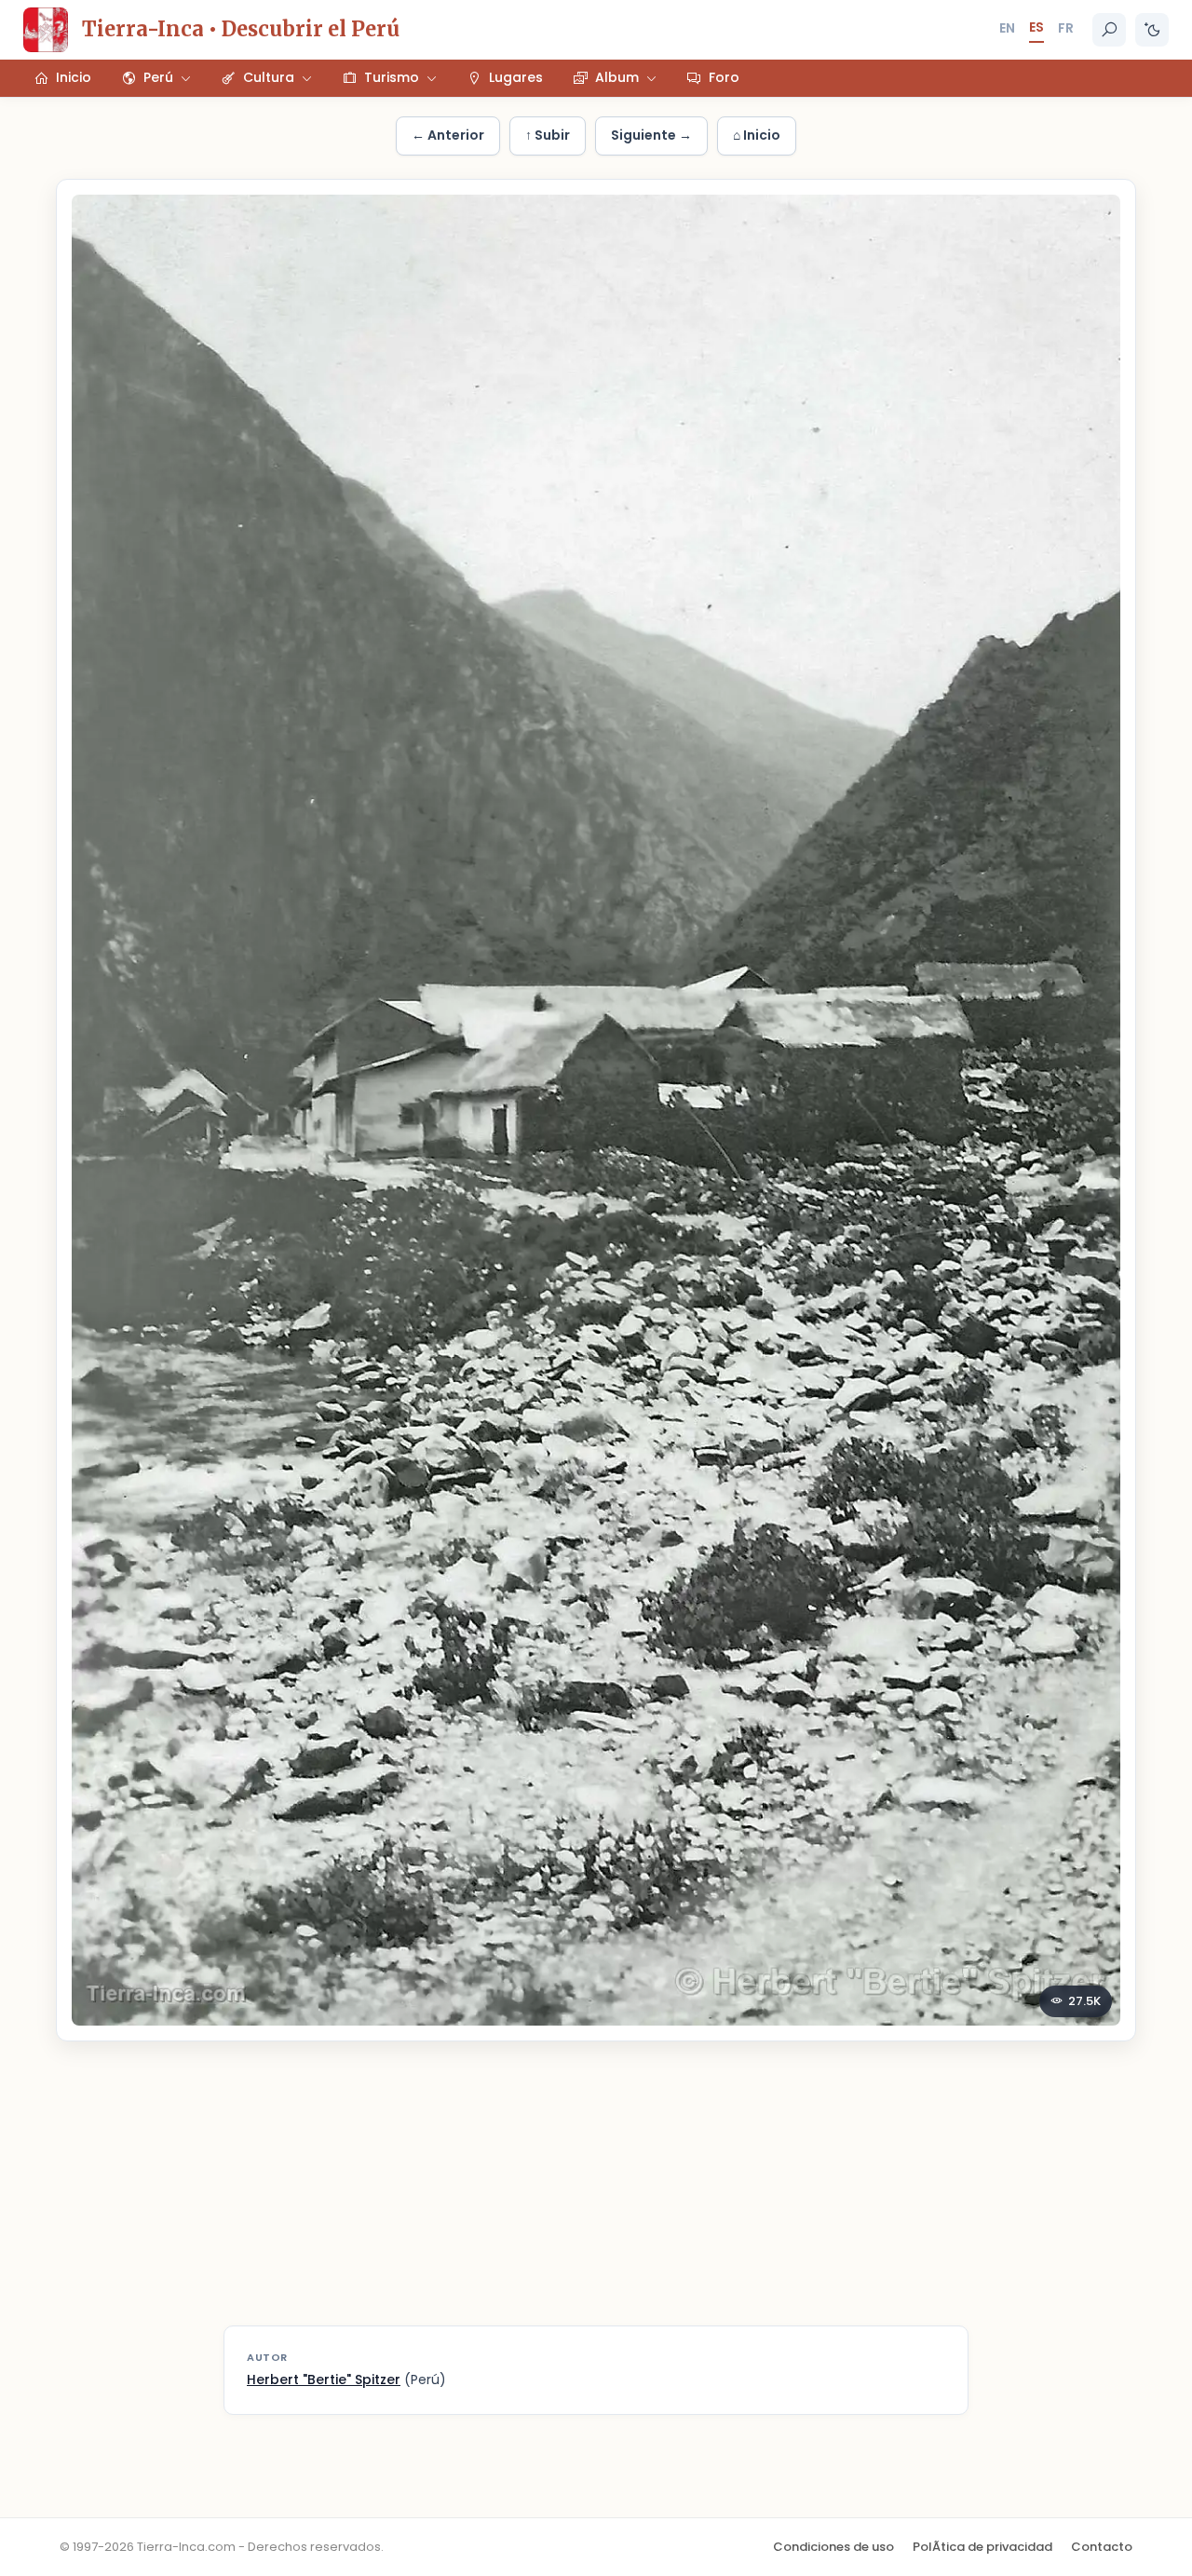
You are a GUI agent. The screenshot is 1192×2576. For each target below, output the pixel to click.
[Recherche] (1109, 30)
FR (1066, 28)
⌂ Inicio (757, 135)
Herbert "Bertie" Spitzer (324, 2379)
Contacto (1102, 2547)
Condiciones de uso (833, 2547)
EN (1007, 28)
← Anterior (448, 135)
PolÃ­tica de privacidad (982, 2547)
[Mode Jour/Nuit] (1152, 30)
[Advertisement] (596, 2195)
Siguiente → (651, 135)
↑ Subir (548, 135)
